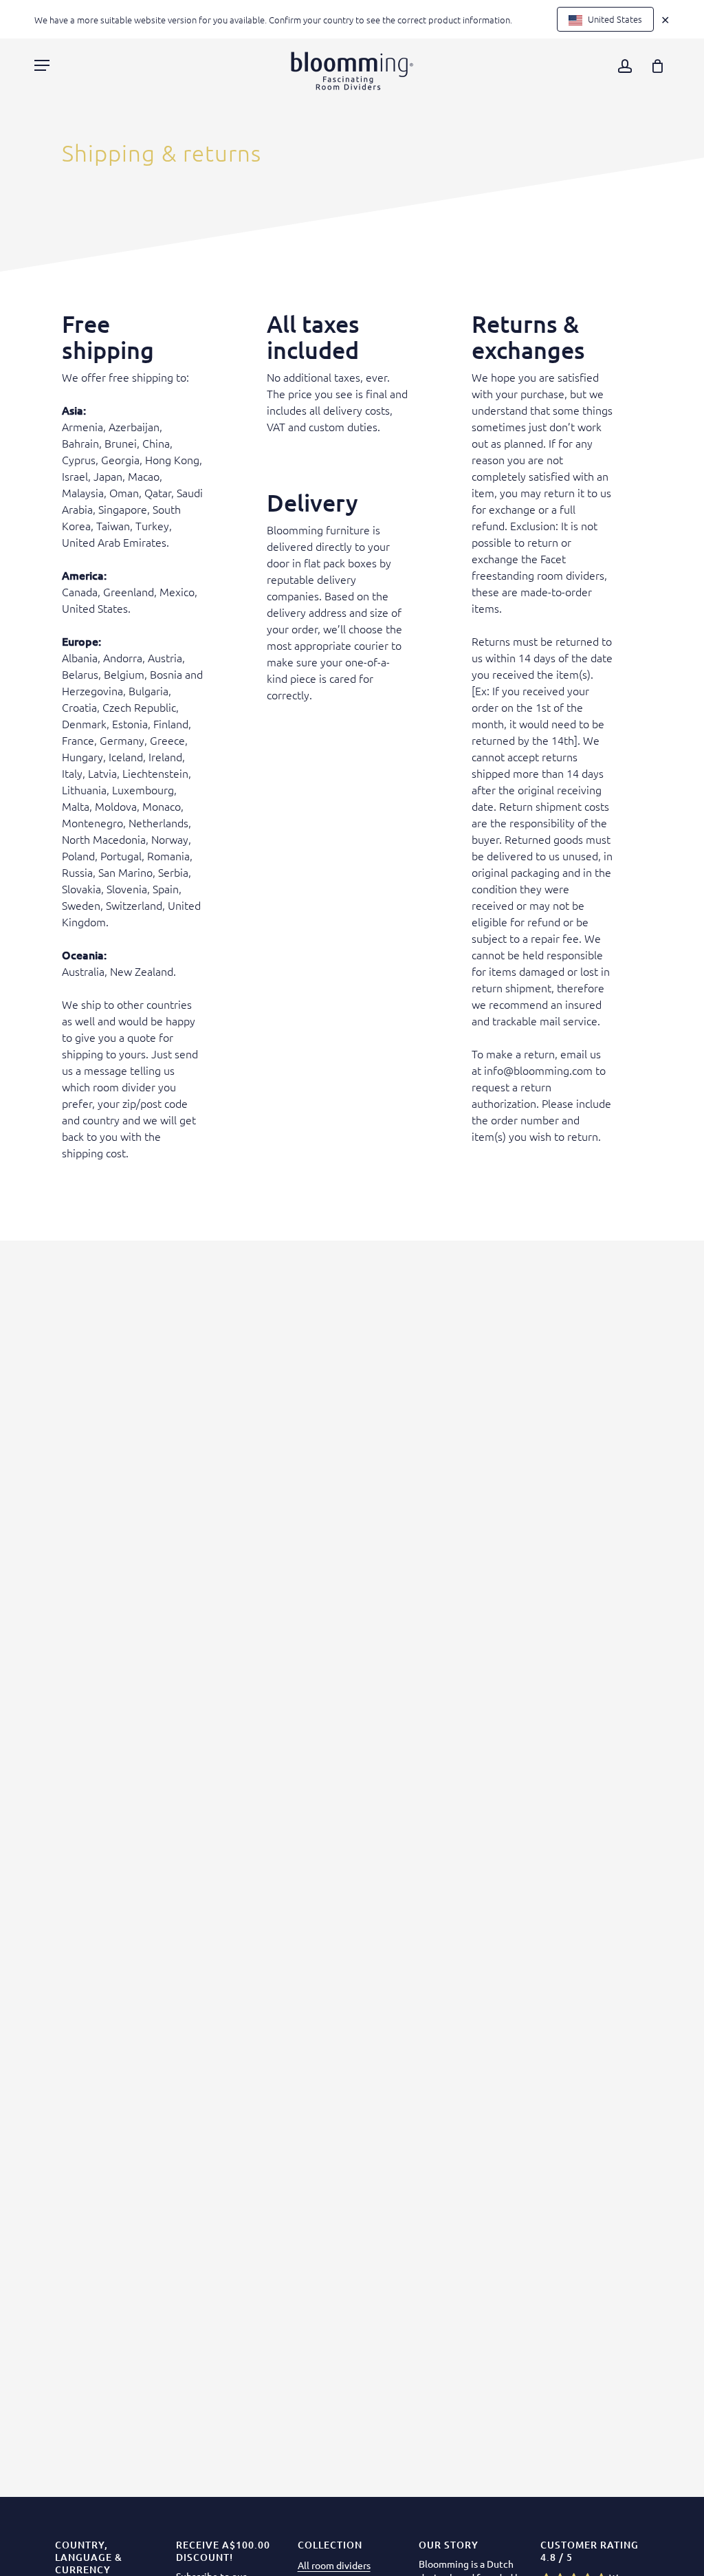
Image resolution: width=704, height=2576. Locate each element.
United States (614, 19)
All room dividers (334, 2565)
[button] (42, 65)
